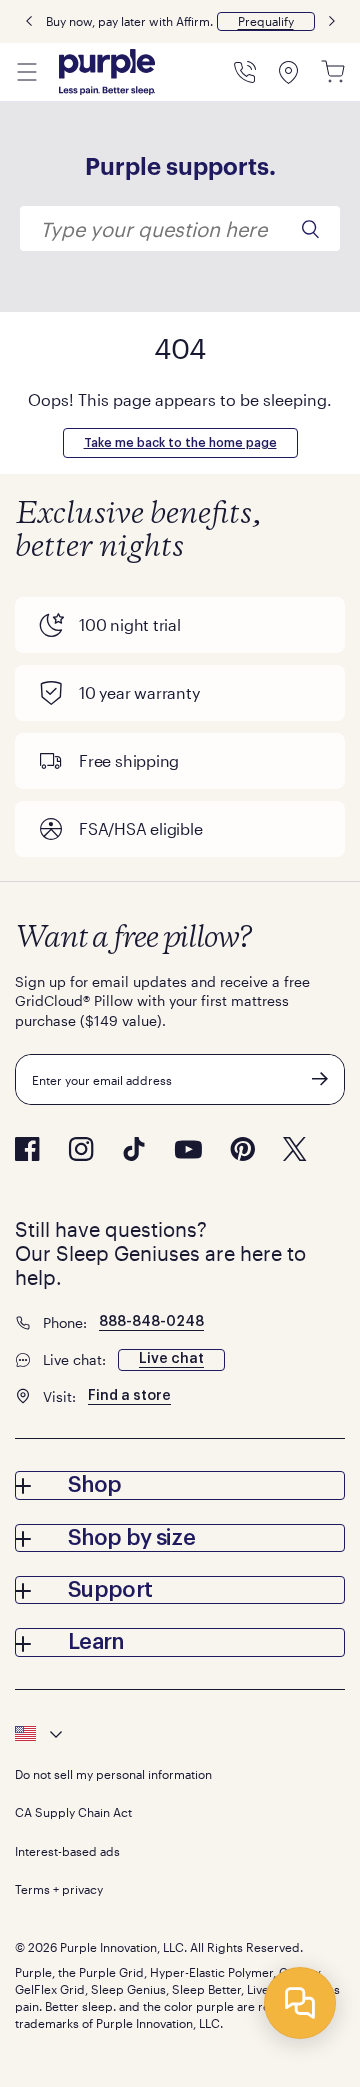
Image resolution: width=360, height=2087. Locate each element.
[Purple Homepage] (107, 72)
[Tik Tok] (134, 1149)
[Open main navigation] (27, 72)
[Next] (332, 21)
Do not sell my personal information (113, 1774)
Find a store (129, 1396)
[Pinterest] (242, 1149)
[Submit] (320, 1079)
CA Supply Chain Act (73, 1812)
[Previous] (29, 21)
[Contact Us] (245, 72)
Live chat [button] (171, 1359)
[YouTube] (188, 1149)
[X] (295, 1149)
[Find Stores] (289, 72)
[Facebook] (27, 1149)
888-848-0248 (151, 1322)
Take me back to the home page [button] (180, 443)
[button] (266, 21)
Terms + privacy (59, 1889)
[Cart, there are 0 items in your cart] (333, 72)
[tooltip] (180, 1734)
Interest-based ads (67, 1851)
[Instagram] (81, 1149)
